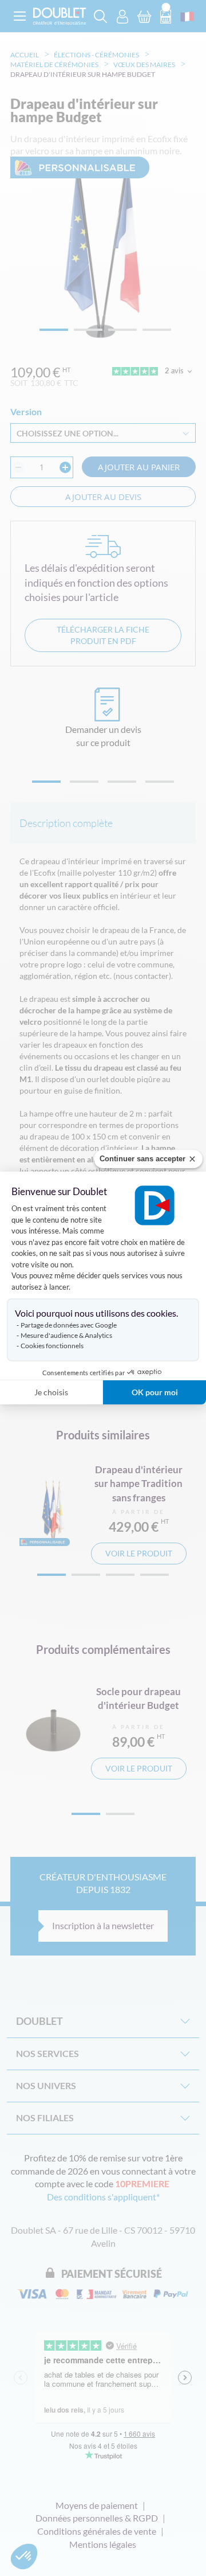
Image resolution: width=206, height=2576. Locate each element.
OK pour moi (155, 1392)
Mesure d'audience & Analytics (66, 1335)
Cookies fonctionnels (52, 1346)
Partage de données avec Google (69, 1325)
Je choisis (51, 1392)
